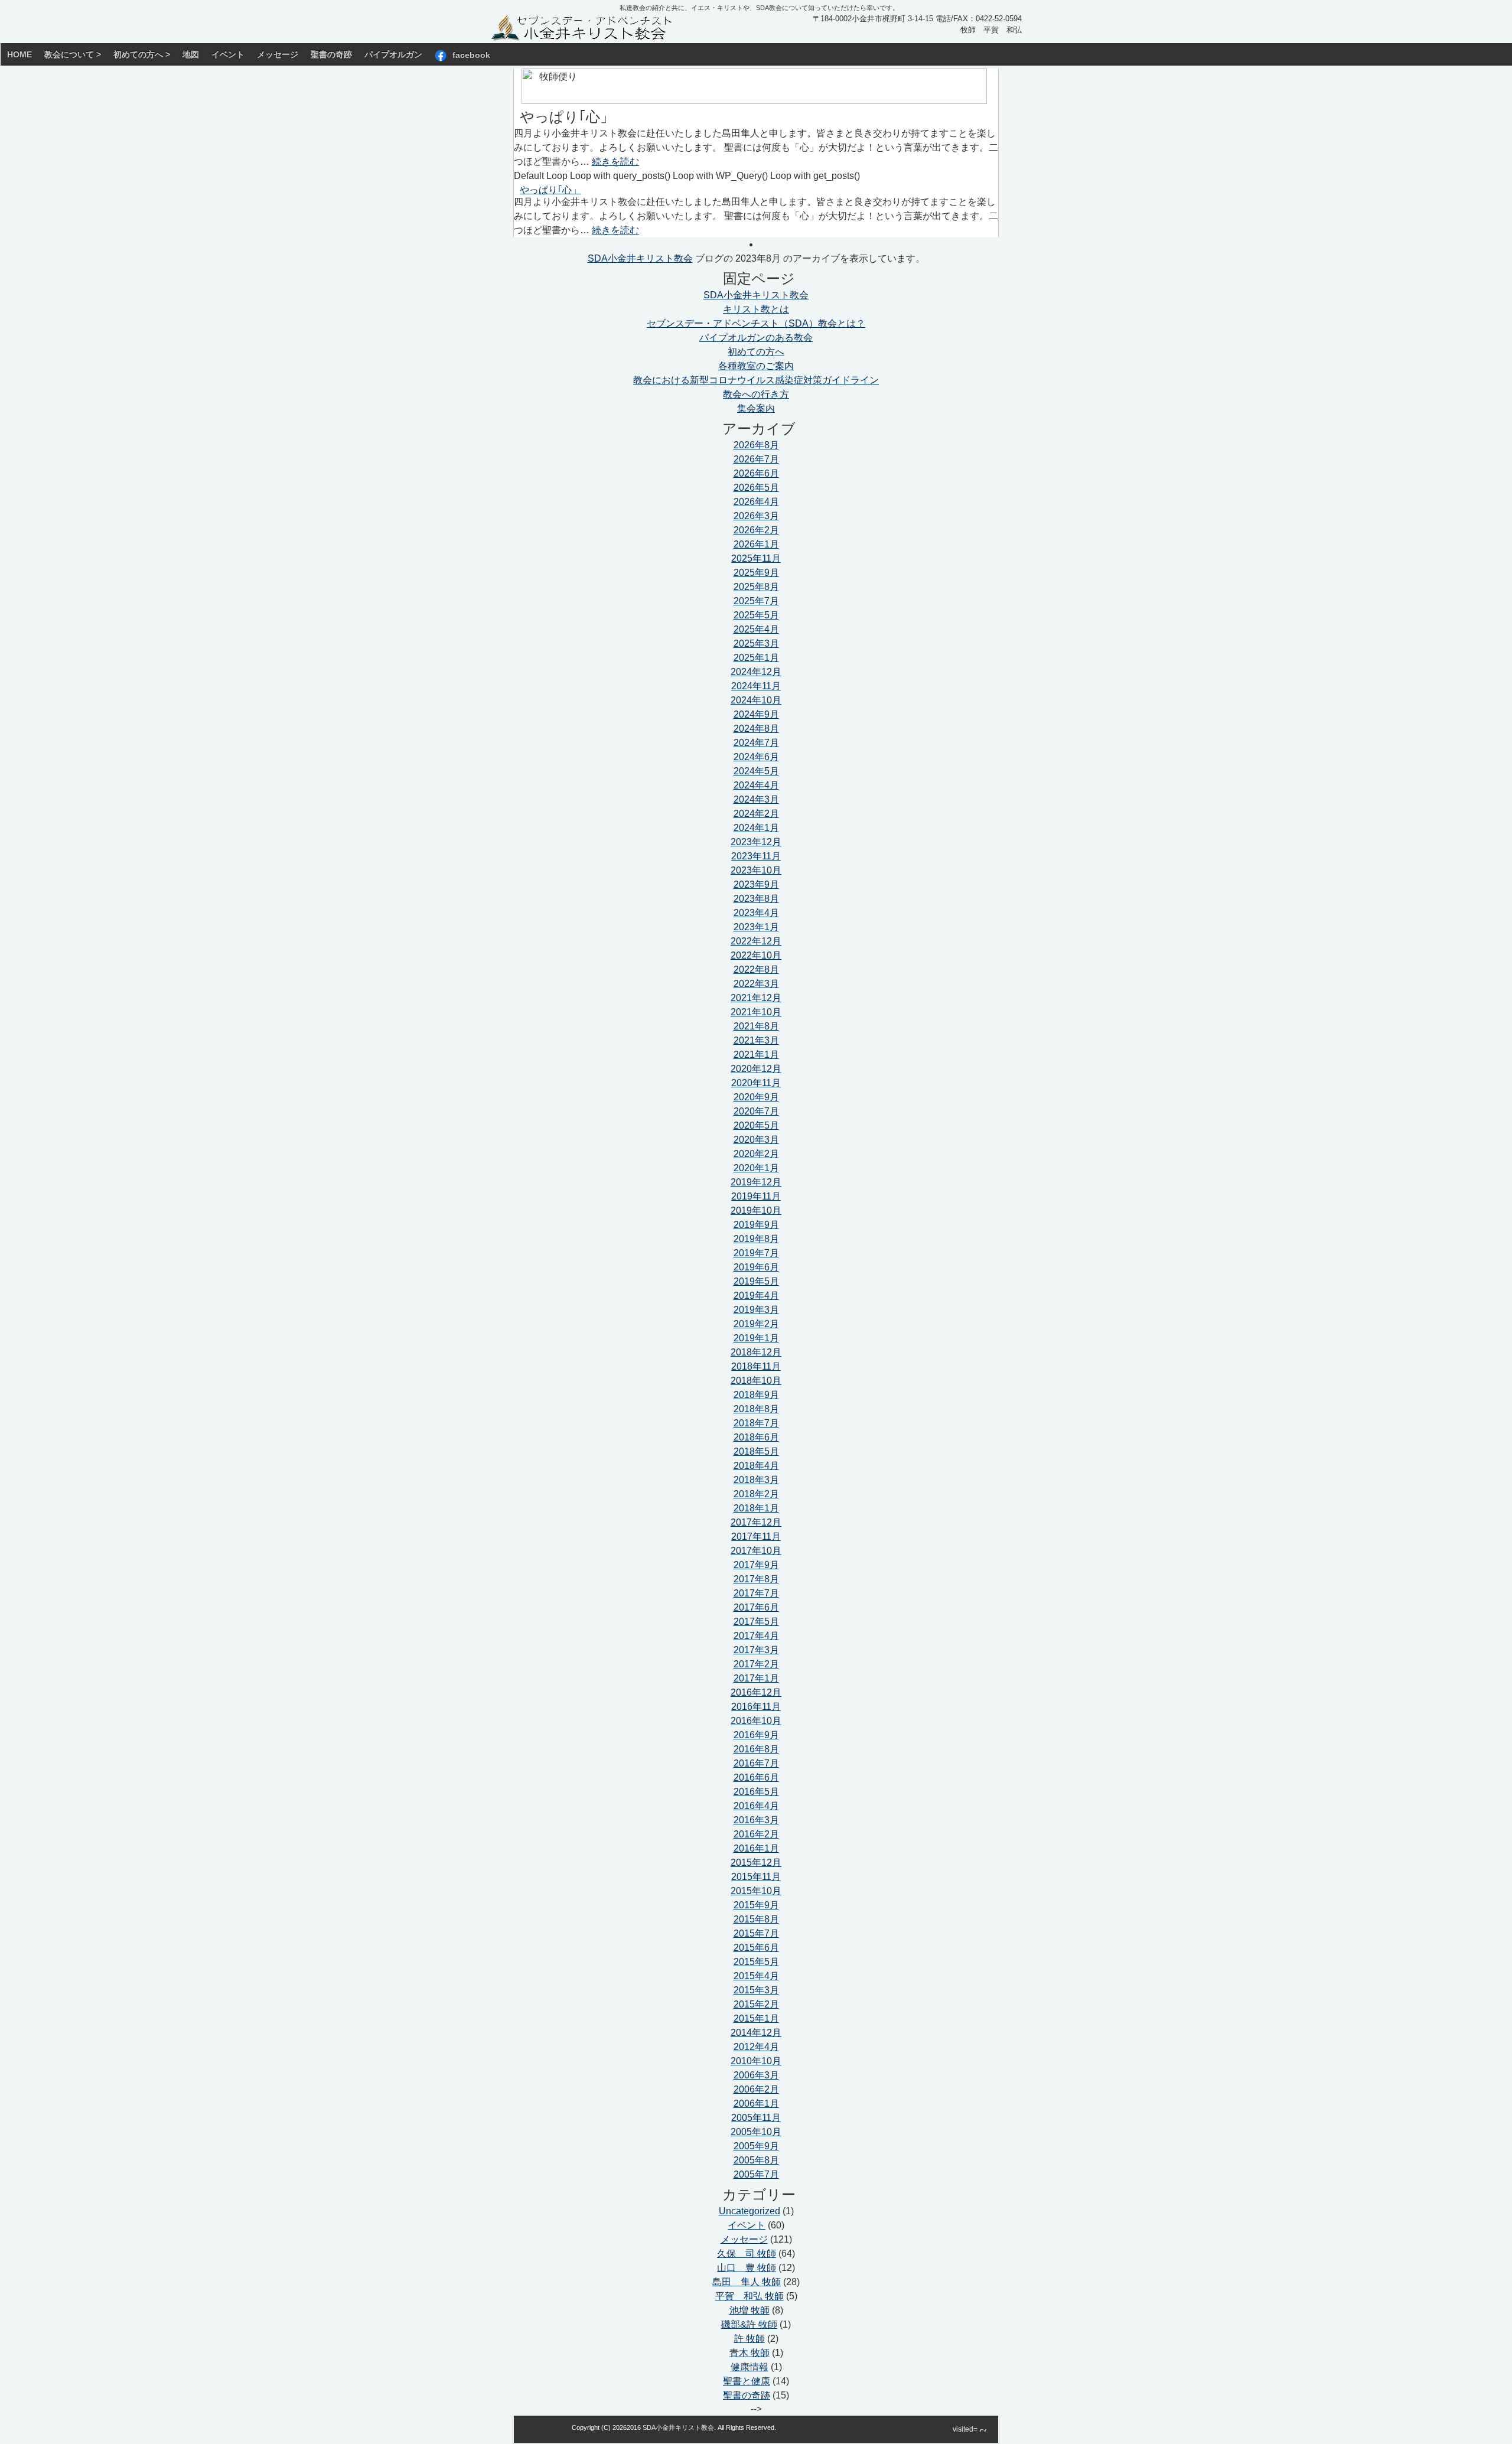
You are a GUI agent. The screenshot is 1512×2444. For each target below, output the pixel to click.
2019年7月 (756, 1253)
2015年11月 (756, 1877)
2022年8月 (756, 970)
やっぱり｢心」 (567, 117)
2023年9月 (756, 884)
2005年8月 (756, 2160)
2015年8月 (756, 1919)
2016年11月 (756, 1707)
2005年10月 (756, 2132)
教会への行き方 (756, 394)
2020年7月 (756, 1111)
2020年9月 (756, 1097)
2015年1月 (756, 2018)
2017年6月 (756, 1607)
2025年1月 (756, 658)
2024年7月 (756, 743)
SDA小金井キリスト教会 (640, 258)
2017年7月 (756, 1593)
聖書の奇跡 (331, 54)
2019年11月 (756, 1196)
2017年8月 (756, 1579)
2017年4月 (756, 1636)
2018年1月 (756, 1508)
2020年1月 (756, 1168)
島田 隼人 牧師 (747, 2282)
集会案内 (756, 408)
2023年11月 (756, 856)
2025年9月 (756, 573)
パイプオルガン (393, 54)
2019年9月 (756, 1225)
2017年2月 (756, 1664)
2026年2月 (756, 530)
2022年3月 (756, 984)
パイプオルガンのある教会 (756, 338)
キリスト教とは (756, 309)
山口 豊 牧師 (747, 2268)
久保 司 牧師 (747, 2254)
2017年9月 (756, 1565)
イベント (228, 54)
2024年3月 (756, 799)
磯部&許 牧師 (749, 2324)
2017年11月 (756, 1537)
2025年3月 (756, 643)
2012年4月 (756, 2047)
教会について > (73, 54)
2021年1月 (756, 1055)
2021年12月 (756, 998)
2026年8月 (756, 445)
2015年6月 (756, 1948)
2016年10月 (756, 1721)
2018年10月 (756, 1381)
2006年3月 (756, 2075)
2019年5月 (756, 1281)
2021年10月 (756, 1012)
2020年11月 (756, 1083)
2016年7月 (756, 1763)
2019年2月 (756, 1324)
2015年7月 (756, 1933)
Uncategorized (750, 2211)
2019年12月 (756, 1182)
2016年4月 (756, 1806)
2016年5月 (756, 1792)
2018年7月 (756, 1423)
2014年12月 (756, 2033)
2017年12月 (756, 1522)
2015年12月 (756, 1863)
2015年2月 (756, 2004)
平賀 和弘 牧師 (750, 2296)
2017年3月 (756, 1650)
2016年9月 (756, 1735)
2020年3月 (756, 1140)
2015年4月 (756, 1976)
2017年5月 (756, 1622)
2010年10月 (756, 2061)
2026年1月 (756, 544)
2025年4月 (756, 629)
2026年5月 (756, 488)
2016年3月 (756, 1820)
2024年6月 (756, 757)
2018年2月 (756, 1494)
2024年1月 (756, 828)
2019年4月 (756, 1296)
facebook (471, 54)
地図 (191, 54)
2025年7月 (756, 601)
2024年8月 (756, 729)
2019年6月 (756, 1267)
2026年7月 (756, 459)
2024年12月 (756, 672)
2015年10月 (756, 1891)
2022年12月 (756, 941)
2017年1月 (756, 1678)
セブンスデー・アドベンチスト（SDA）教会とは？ (756, 323)
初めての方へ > (142, 54)
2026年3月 (756, 516)
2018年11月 (756, 1366)
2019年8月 (756, 1239)
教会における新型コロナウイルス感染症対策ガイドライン (756, 380)
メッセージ (278, 54)
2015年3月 (756, 1990)
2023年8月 (756, 899)
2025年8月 (756, 587)
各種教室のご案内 (756, 366)
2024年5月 (756, 771)
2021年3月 (756, 1040)
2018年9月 (756, 1395)
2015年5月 (756, 1962)
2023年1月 (756, 927)
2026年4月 (756, 502)
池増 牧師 (750, 2310)
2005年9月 (756, 2146)
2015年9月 (756, 1905)
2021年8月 (756, 1026)
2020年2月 (756, 1154)
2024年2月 (756, 814)
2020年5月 (756, 1125)
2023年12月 (756, 842)
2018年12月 (756, 1352)
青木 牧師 (750, 2353)
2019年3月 (756, 1310)
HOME (19, 54)
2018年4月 (756, 1466)
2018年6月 (756, 1437)
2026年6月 (756, 473)
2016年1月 (756, 1848)
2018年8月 (756, 1409)
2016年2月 (756, 1834)
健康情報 (750, 2367)
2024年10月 (756, 700)
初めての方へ (756, 352)
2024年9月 (756, 714)
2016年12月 (756, 1692)
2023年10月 (756, 870)
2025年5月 (756, 615)
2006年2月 (756, 2089)
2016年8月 (756, 1749)
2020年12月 (756, 1069)
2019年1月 (756, 1338)
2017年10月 (756, 1551)
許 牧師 (750, 2339)
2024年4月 (756, 785)
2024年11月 (756, 686)
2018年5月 (756, 1451)
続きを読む (615, 162)
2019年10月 (756, 1210)
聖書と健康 (747, 2381)
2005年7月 (756, 2174)
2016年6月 (756, 1777)
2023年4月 (756, 913)
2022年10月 (756, 955)
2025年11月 (756, 558)
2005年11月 (756, 2118)
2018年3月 (756, 1480)
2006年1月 (756, 2104)
